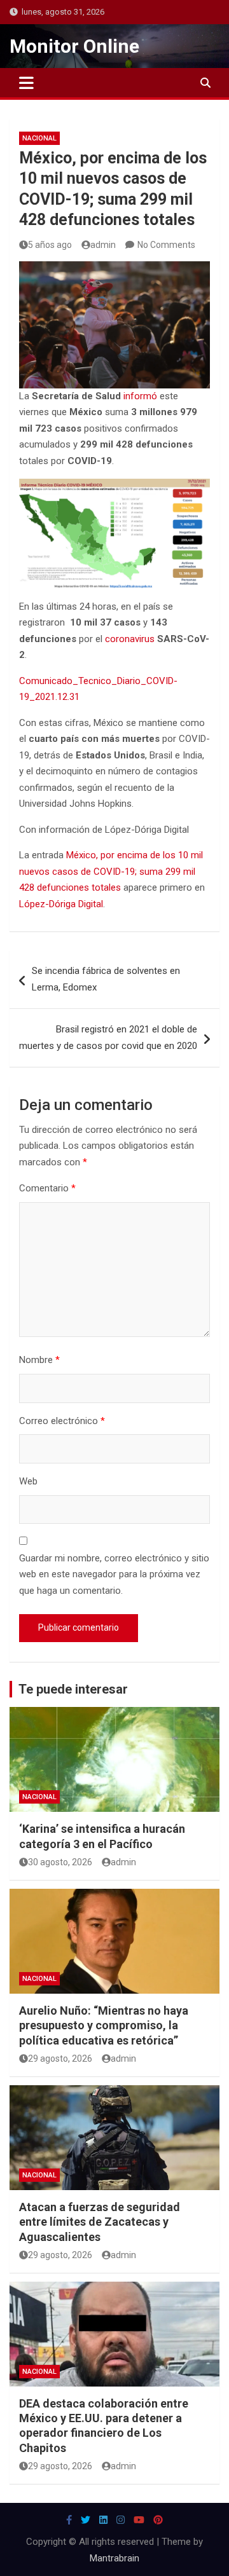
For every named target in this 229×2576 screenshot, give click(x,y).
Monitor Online (74, 46)
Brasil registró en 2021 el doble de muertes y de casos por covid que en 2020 (108, 1038)
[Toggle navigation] (26, 83)
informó (140, 396)
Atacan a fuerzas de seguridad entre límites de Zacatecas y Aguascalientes (100, 2222)
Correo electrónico (62, 1421)
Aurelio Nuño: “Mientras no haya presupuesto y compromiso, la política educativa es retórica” (104, 2025)
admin (103, 245)
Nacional (39, 138)
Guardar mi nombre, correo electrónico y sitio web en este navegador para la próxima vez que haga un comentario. (114, 1574)
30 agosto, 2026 (60, 1862)
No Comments (166, 245)
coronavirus (130, 639)
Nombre (39, 1360)
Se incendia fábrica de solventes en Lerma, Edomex (106, 979)
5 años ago (50, 245)
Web (28, 1481)
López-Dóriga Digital (61, 904)
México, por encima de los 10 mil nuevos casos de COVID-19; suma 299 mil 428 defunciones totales (111, 871)
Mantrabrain (114, 2558)
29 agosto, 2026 (60, 2059)
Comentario (47, 1188)
